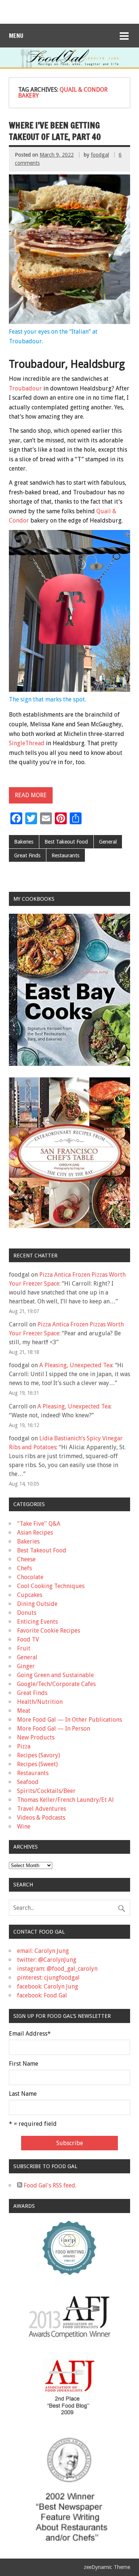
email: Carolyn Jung (43, 1951)
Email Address (30, 2034)
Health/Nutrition (40, 1702)
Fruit (24, 1648)
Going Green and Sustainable (55, 1675)
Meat (24, 1711)
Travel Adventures (42, 1809)
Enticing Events (37, 1622)
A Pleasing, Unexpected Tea (76, 1365)
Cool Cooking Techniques (51, 1586)
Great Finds (27, 855)
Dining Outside (37, 1604)
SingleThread (27, 743)
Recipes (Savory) (39, 1755)
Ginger (26, 1666)
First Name (24, 2064)
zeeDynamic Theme (107, 2567)
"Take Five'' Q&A (39, 1524)
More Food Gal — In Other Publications (69, 1720)
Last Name (23, 2094)
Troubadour (25, 388)
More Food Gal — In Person (54, 1729)
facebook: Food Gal (42, 1995)
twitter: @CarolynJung (47, 1960)
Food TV (28, 1639)
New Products (36, 1737)
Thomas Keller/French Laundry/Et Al (65, 1800)
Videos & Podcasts (41, 1818)
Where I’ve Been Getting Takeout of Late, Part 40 (55, 131)
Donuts (27, 1613)
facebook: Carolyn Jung (48, 1986)
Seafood (28, 1782)
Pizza (24, 1746)
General (108, 842)
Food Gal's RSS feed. (49, 2185)
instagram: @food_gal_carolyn (57, 1969)
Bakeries (24, 842)
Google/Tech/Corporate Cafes (56, 1684)
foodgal (100, 155)
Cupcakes (30, 1595)
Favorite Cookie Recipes (49, 1631)
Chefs (24, 1568)
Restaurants (65, 855)
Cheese (26, 1559)
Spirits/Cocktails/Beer (46, 1791)
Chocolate (30, 1577)
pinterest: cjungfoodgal (48, 1978)
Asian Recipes (35, 1533)
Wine (24, 1827)
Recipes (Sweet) (37, 1764)
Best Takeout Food (66, 842)
